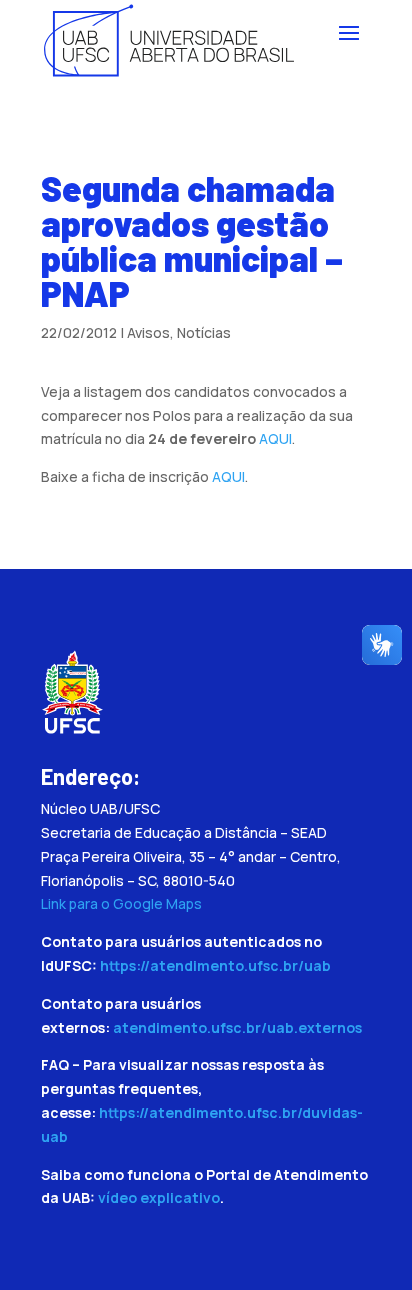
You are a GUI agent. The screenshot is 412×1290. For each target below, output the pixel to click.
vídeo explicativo (159, 1197)
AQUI (275, 438)
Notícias (204, 332)
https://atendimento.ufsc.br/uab (215, 965)
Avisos (148, 332)
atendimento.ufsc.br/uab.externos (237, 1027)
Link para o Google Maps (121, 903)
